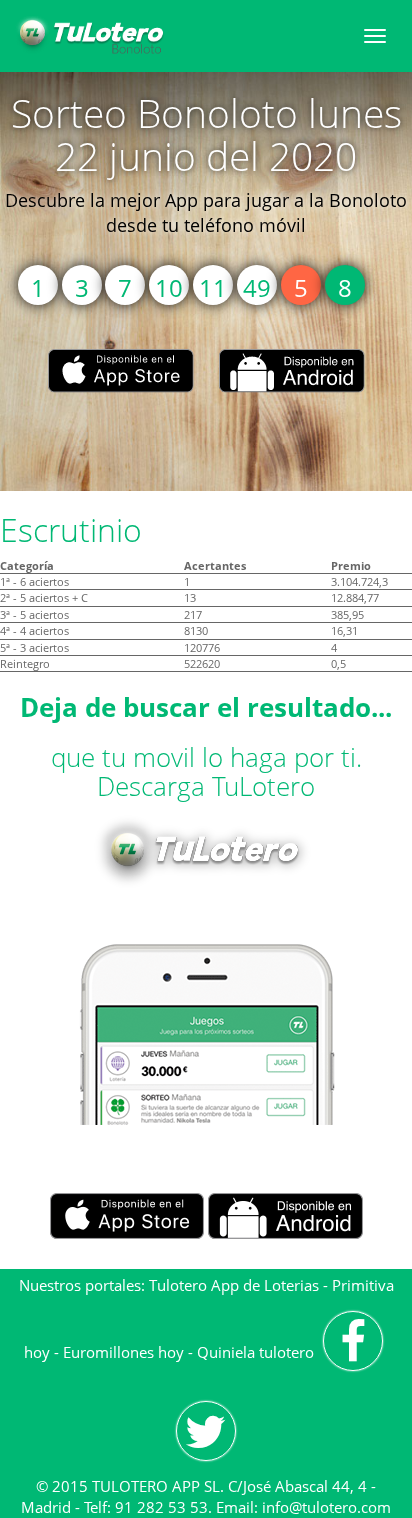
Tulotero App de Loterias (234, 1285)
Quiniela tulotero (255, 1352)
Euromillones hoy (123, 1352)
